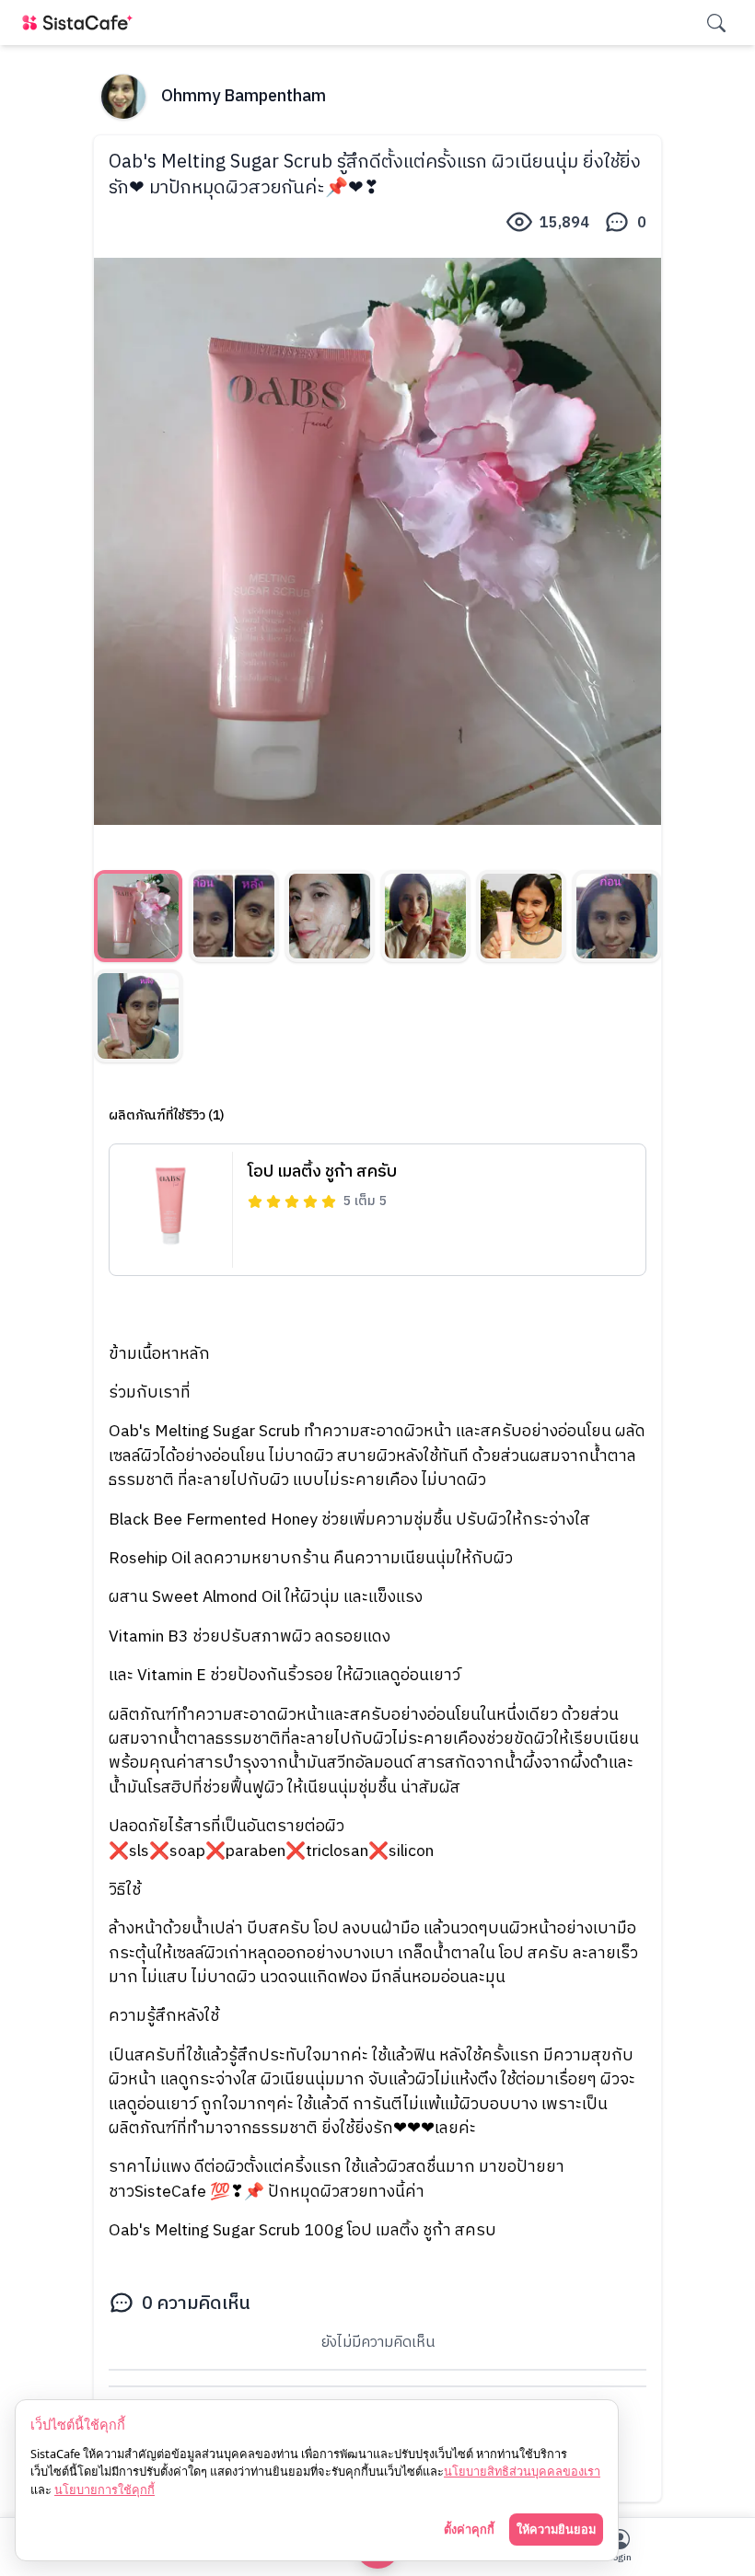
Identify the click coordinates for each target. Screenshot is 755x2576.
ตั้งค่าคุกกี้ (469, 2529)
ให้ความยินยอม (556, 2529)
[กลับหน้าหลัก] (81, 23)
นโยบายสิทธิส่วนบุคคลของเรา (522, 2471)
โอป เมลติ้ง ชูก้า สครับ (322, 1172)
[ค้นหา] (716, 23)
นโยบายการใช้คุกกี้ (105, 2489)
